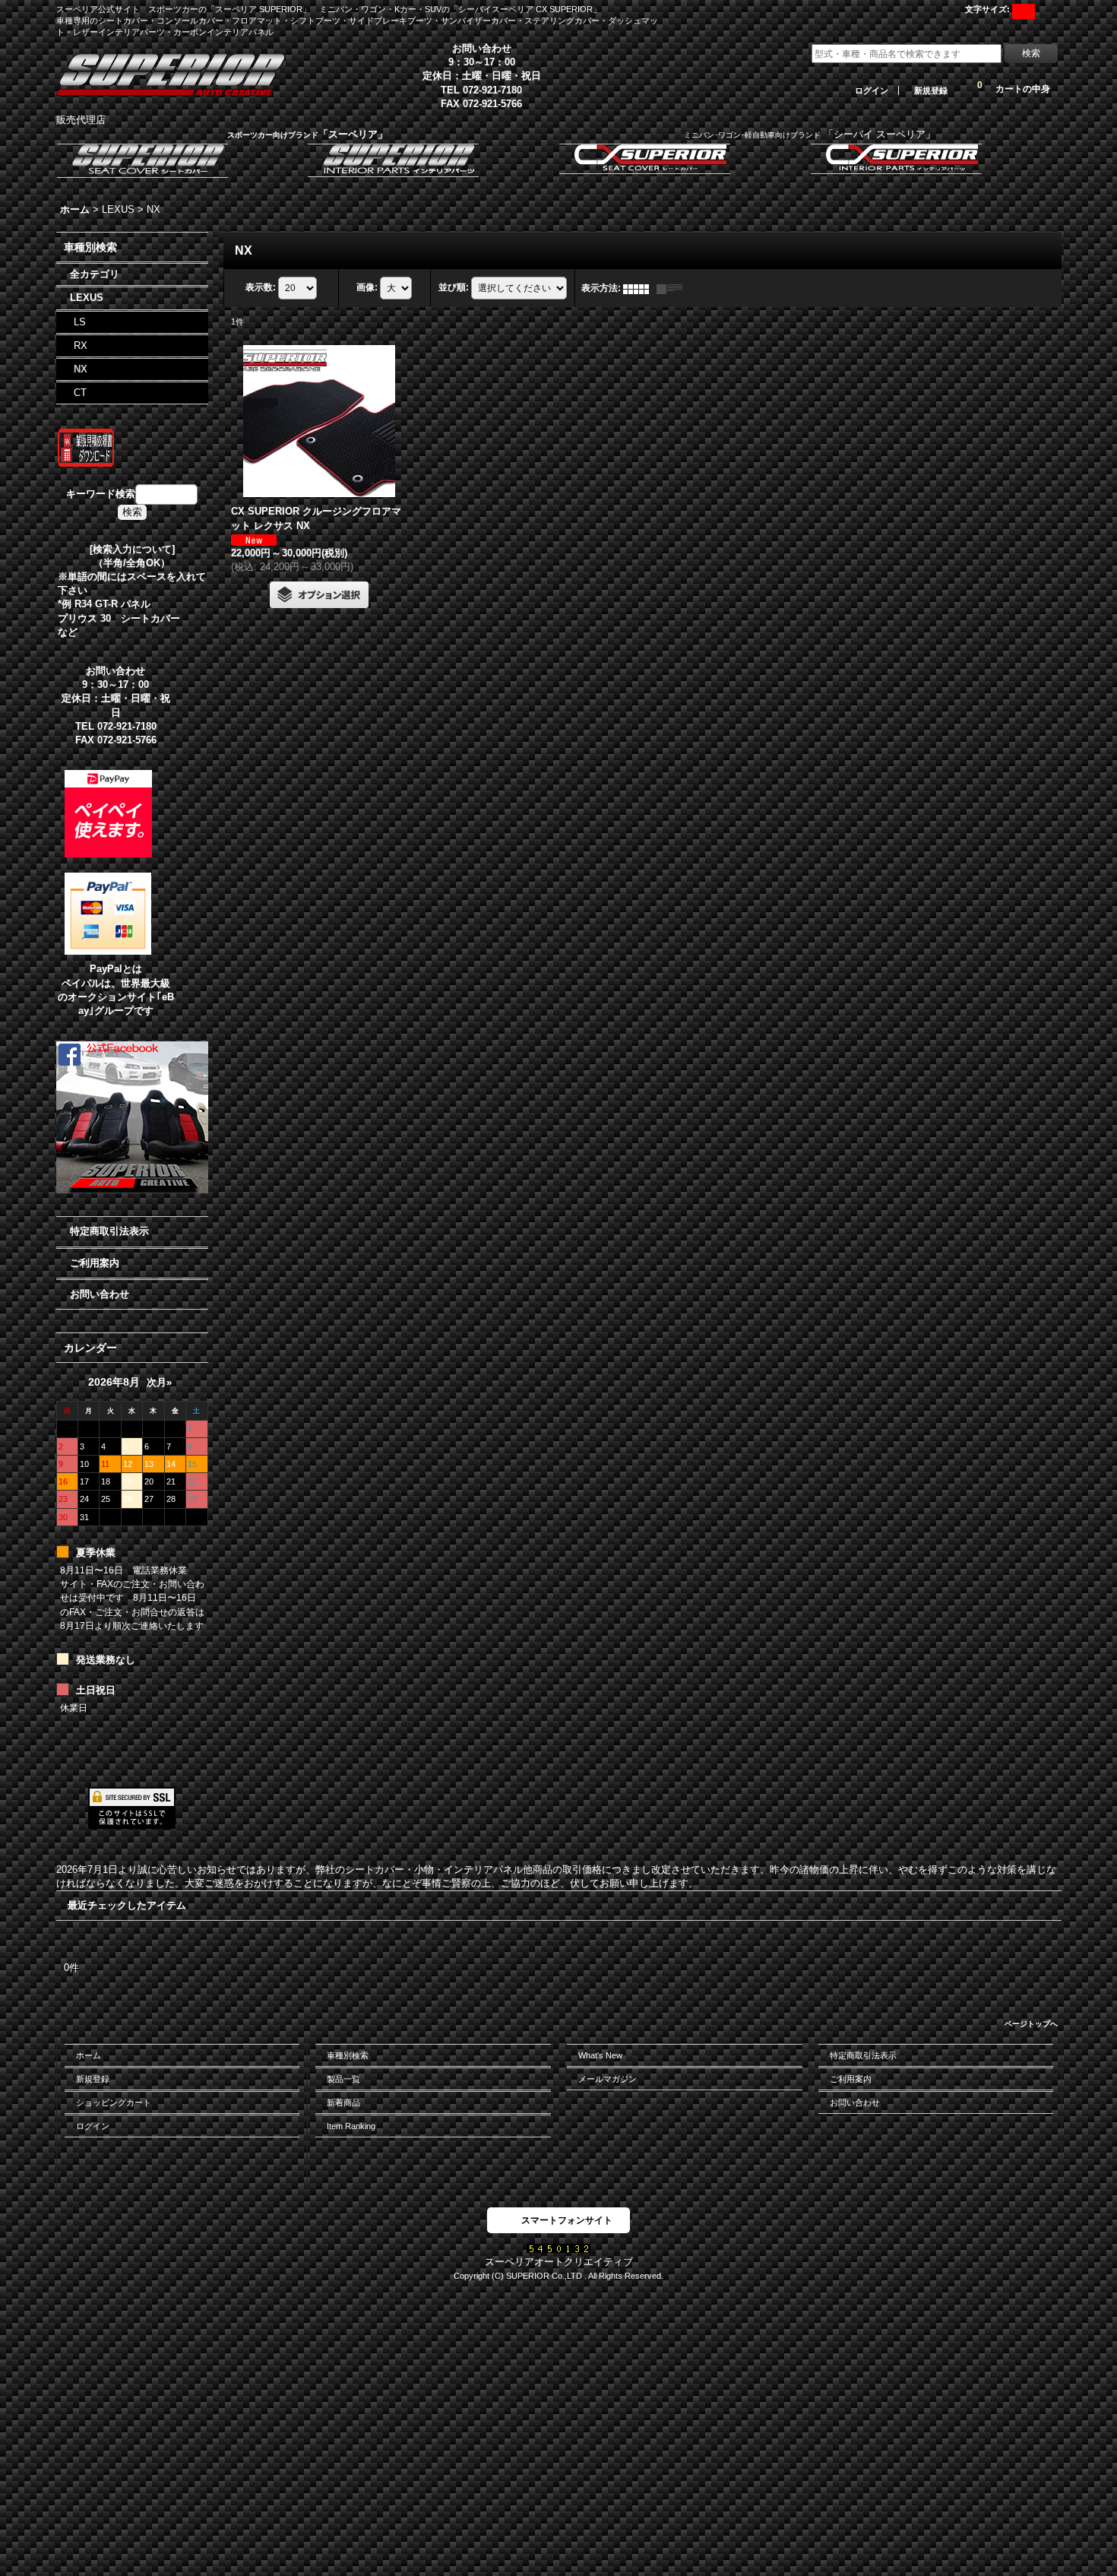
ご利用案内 (95, 1263)
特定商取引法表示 (109, 1231)
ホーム (89, 2055)
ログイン (872, 90)
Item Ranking (351, 2126)
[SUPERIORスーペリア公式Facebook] (132, 1117)
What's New (600, 2055)
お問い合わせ (100, 1294)
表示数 (261, 287)
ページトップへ (1031, 2024)
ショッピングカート (114, 2102)
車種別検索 (348, 2055)
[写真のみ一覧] (640, 288)
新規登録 (931, 90)
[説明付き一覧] (673, 288)
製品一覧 (343, 2079)
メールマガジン (608, 2079)
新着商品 (343, 2102)
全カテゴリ (95, 274)
